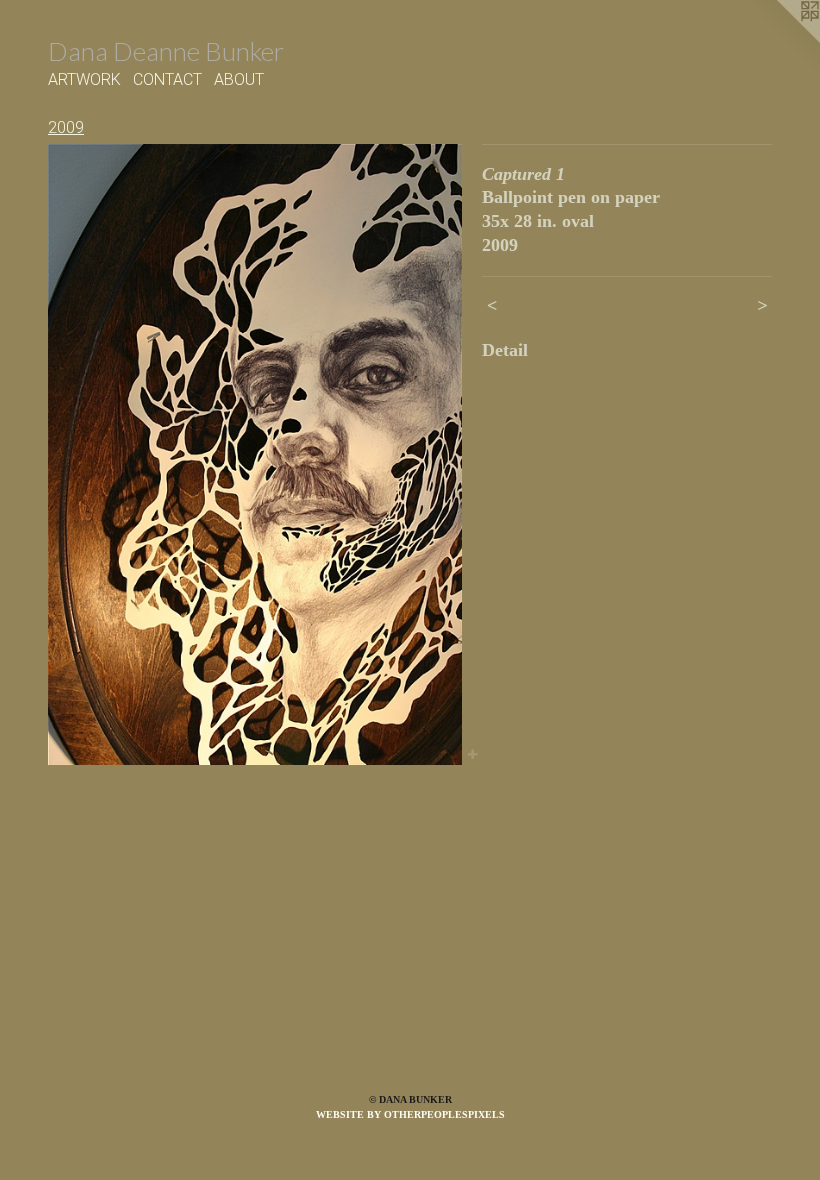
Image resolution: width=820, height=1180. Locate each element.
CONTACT (167, 79)
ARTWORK (84, 79)
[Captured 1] (255, 454)
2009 (66, 127)
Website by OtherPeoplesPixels (410, 1114)
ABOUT (239, 79)
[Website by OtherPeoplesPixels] (780, 40)
